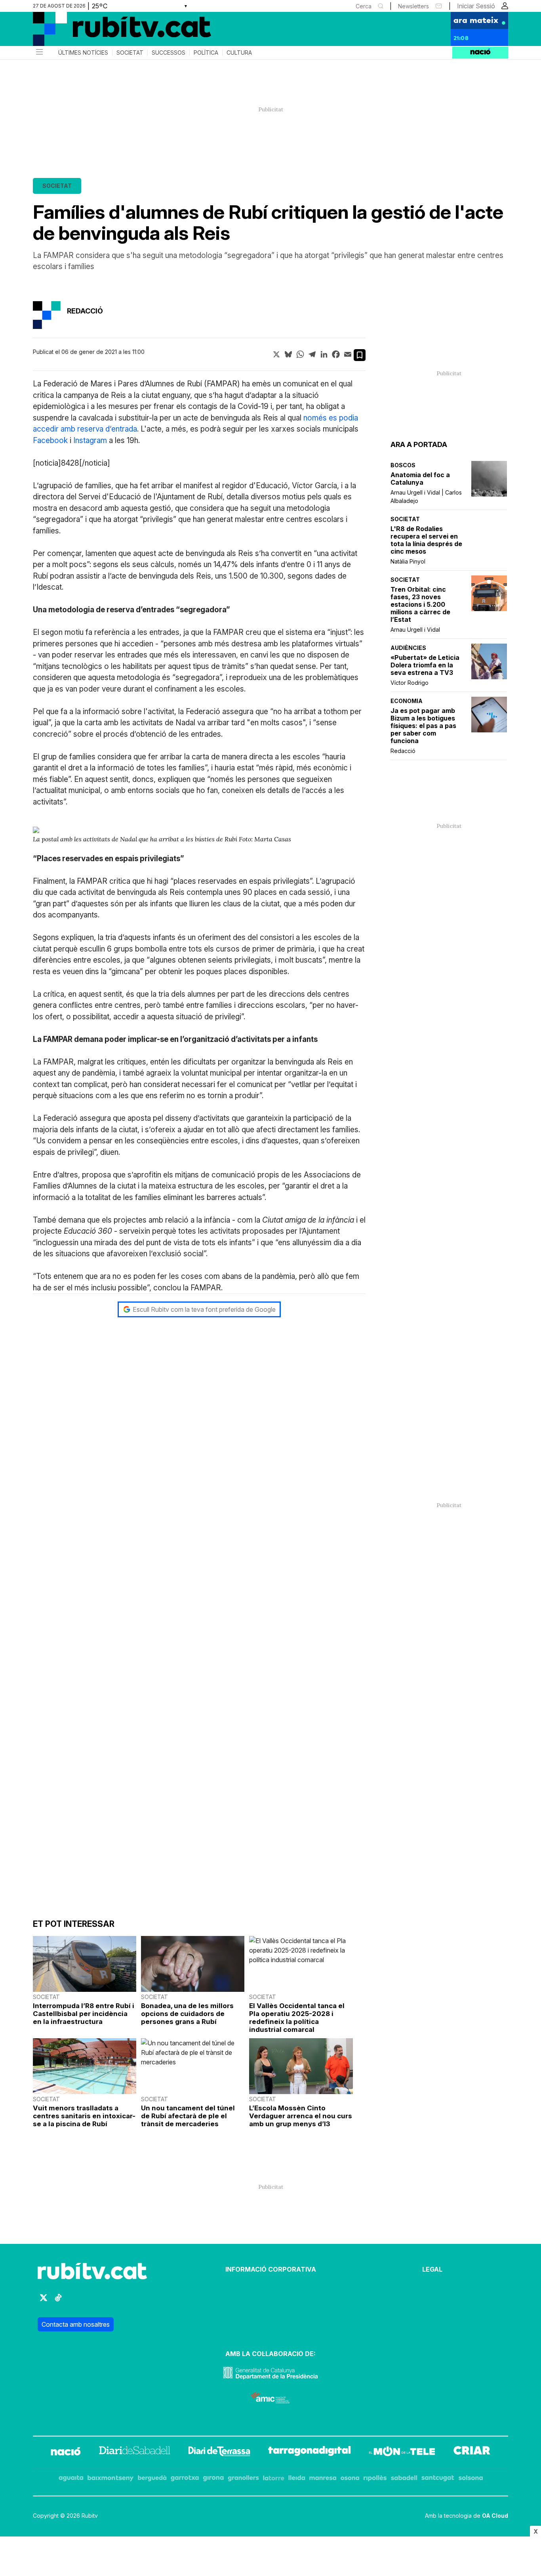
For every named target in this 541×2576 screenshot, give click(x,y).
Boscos (403, 465)
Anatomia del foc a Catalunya (420, 479)
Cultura (239, 53)
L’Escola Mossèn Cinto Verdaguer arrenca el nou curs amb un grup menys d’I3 (301, 2116)
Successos (169, 53)
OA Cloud (495, 2516)
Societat (130, 53)
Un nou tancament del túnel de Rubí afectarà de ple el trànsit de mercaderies (188, 2116)
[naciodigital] (66, 2452)
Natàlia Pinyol (408, 561)
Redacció (403, 751)
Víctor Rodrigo (410, 683)
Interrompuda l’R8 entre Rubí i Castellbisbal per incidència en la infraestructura (84, 2014)
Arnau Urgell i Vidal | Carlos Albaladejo (426, 497)
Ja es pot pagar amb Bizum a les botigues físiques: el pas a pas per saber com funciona (423, 726)
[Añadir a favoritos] (360, 355)
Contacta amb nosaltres (76, 2324)
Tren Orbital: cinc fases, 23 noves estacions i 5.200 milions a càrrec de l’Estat (420, 605)
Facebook (50, 440)
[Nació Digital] (110, 32)
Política (206, 53)
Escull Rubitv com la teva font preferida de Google (204, 1309)
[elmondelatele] (402, 2452)
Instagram (90, 440)
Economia (407, 701)
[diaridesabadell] (135, 2452)
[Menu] (39, 53)
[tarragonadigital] (310, 2452)
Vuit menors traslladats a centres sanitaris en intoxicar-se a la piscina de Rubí (84, 2116)
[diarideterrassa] (219, 2452)
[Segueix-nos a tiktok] (58, 2301)
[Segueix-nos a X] (44, 2301)
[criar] (472, 2452)
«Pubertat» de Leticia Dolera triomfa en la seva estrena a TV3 (425, 665)
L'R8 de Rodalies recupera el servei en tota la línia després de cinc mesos (426, 540)
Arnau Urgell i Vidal (415, 630)
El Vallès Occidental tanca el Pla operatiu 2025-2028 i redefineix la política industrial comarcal (297, 2018)
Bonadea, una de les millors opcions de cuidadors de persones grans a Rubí (187, 2014)
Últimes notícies (83, 53)
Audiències (408, 648)
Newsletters (413, 6)
